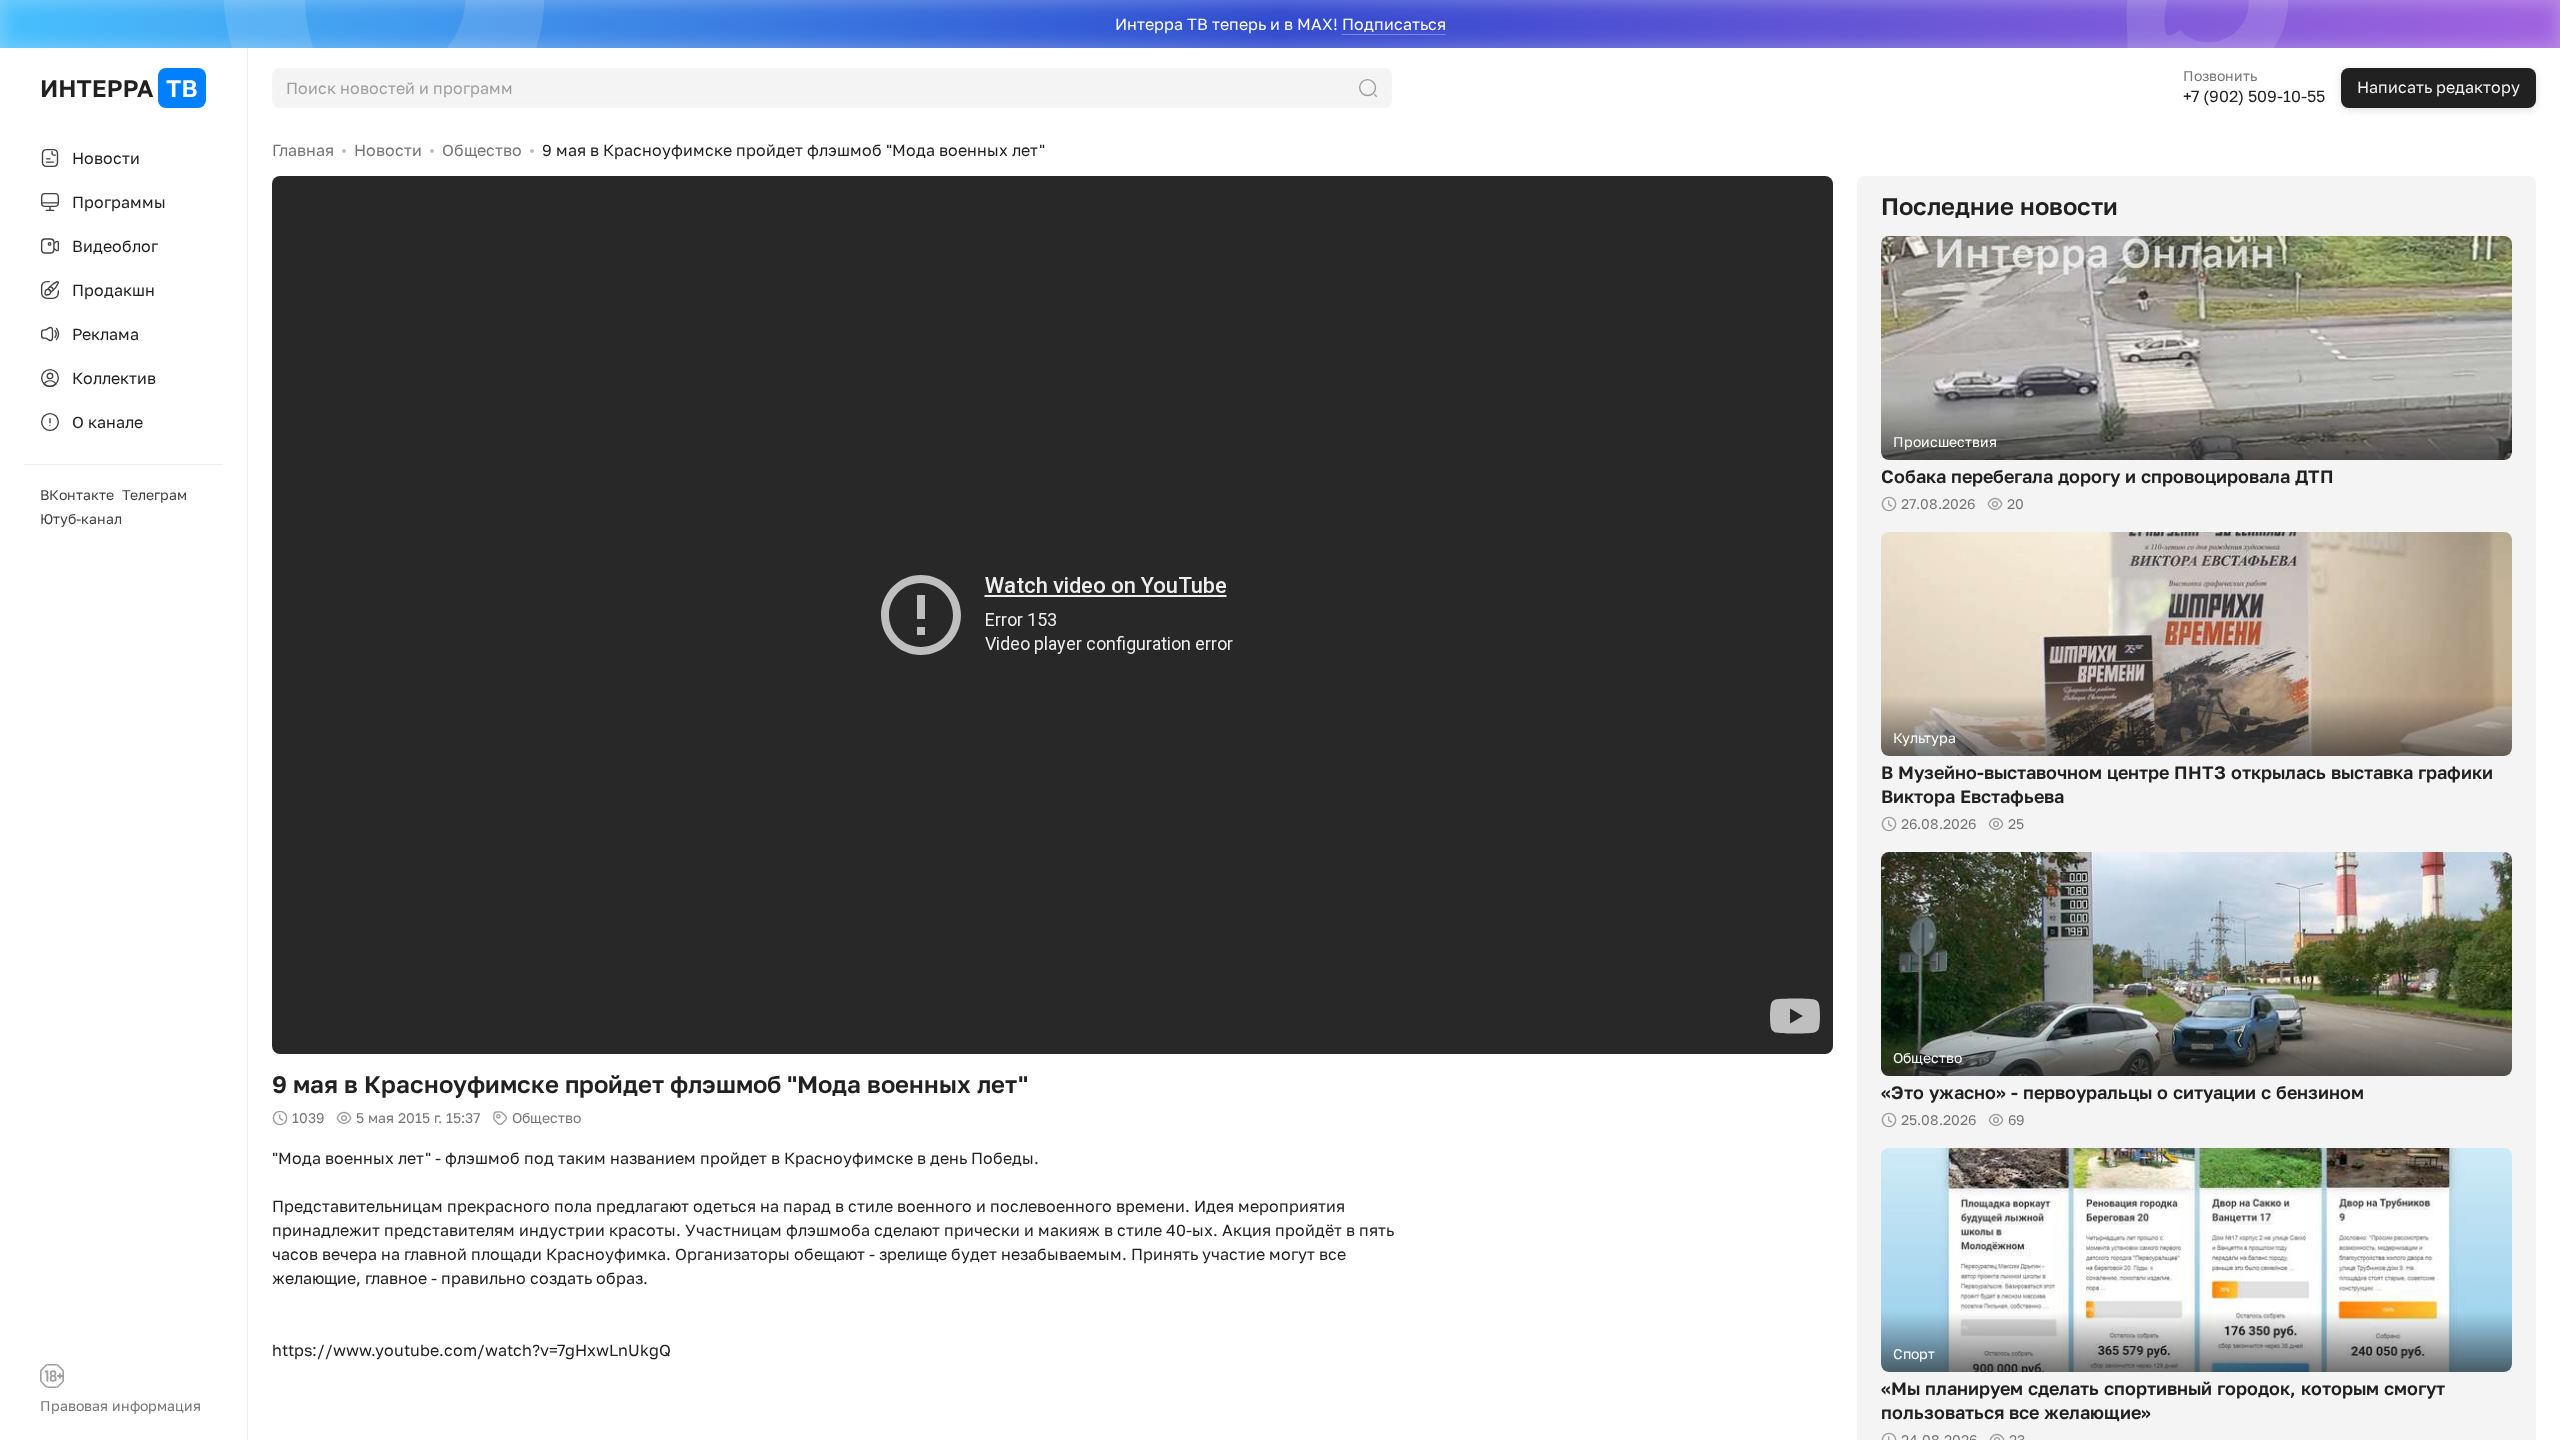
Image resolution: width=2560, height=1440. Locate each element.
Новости (388, 150)
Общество (482, 150)
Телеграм (154, 494)
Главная (303, 150)
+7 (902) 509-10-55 (2254, 96)
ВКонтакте (77, 494)
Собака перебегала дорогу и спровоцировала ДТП (2107, 476)
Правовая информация (120, 1405)
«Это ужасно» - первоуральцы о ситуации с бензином (2122, 1092)
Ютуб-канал (81, 518)
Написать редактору (2438, 87)
